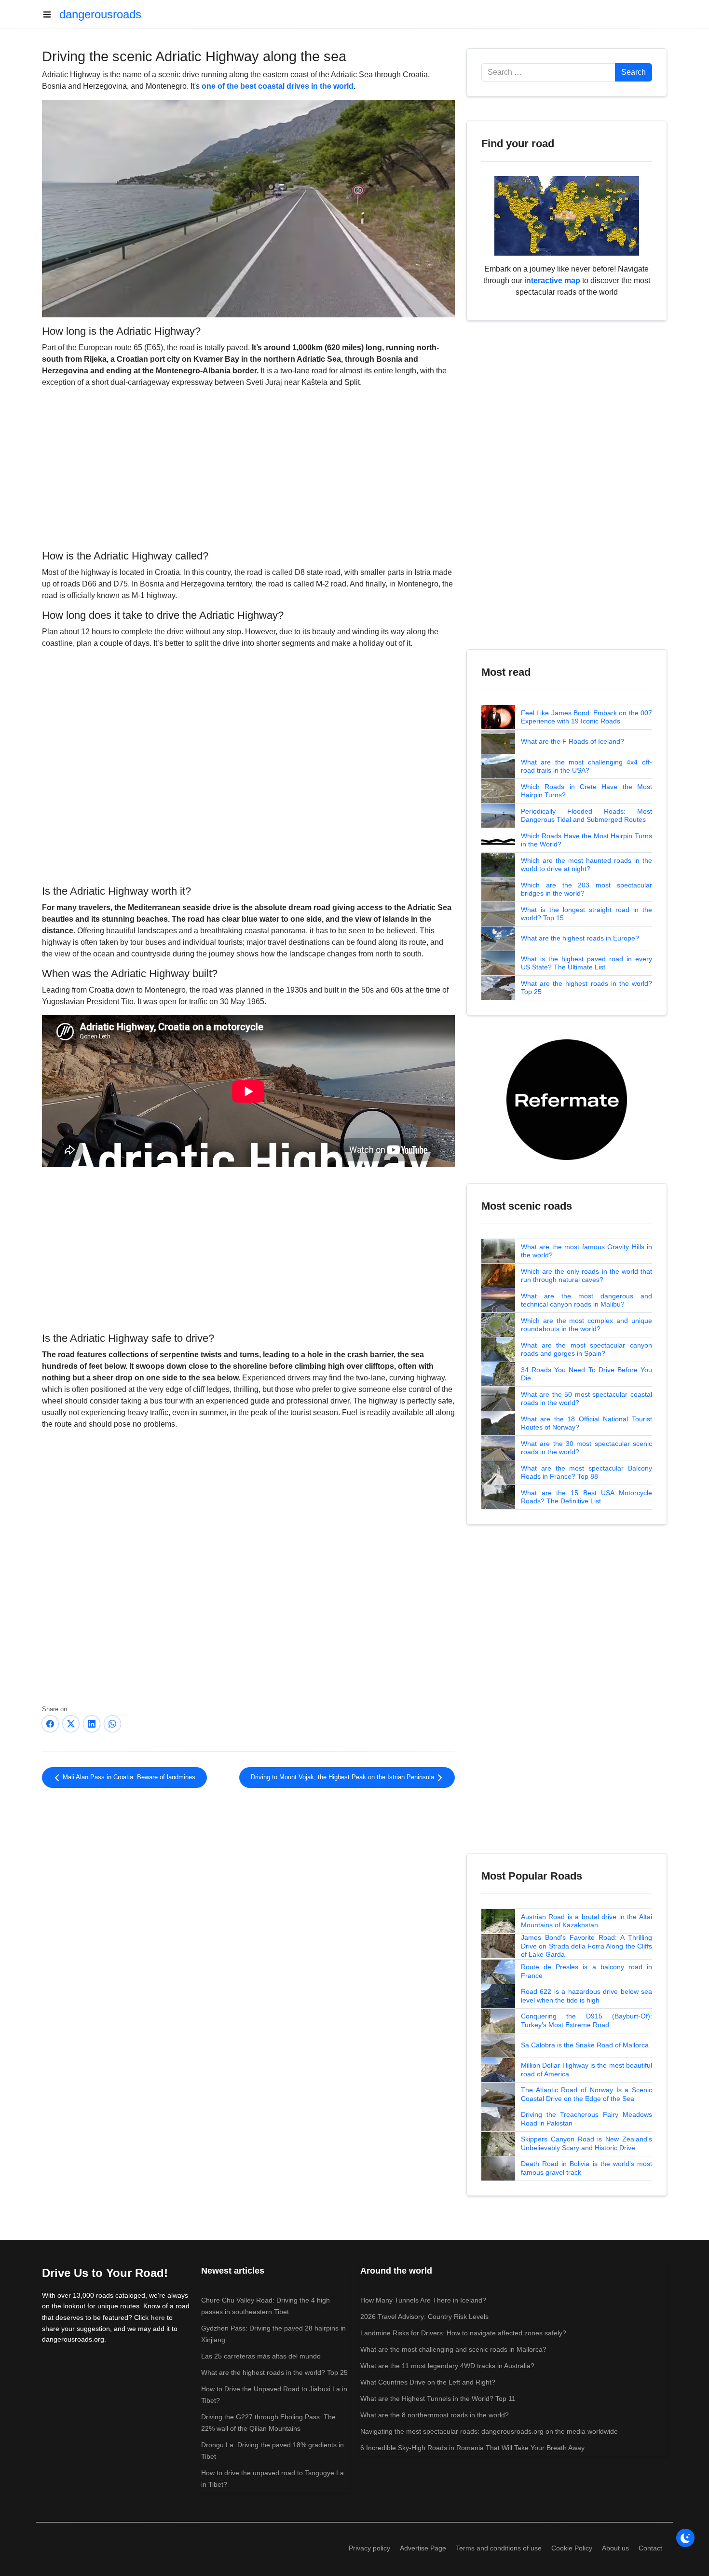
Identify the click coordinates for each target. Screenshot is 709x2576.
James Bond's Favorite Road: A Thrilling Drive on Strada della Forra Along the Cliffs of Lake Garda (586, 1946)
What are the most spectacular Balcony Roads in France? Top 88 (586, 1472)
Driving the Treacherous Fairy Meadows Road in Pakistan (586, 2119)
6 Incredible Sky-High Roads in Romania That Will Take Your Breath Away (472, 2448)
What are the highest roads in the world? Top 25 (586, 988)
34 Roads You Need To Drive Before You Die (586, 1374)
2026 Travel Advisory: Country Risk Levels (424, 2317)
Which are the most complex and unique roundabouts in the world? (586, 1325)
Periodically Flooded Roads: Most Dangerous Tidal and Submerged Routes (586, 816)
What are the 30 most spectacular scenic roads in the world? (586, 1448)
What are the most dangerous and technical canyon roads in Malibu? (586, 1300)
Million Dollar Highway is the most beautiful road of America (586, 2070)
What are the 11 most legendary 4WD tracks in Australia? (447, 2366)
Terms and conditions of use (499, 2548)
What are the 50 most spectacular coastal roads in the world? (586, 1399)
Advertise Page (423, 2548)
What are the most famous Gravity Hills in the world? (586, 1251)
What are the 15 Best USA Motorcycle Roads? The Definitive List (586, 1497)
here (158, 2317)
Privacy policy (369, 2548)
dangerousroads (100, 14)
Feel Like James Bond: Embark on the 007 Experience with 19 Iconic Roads (586, 717)
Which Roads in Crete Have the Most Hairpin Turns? (586, 791)
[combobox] (548, 72)
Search (634, 72)
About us (615, 2548)
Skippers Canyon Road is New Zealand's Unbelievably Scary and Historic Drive (586, 2143)
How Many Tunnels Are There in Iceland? (423, 2300)
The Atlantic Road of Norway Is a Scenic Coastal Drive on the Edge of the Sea (586, 2094)
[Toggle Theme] (685, 2538)
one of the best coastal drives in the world (278, 86)
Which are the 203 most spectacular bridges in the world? (586, 889)
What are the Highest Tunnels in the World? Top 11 (438, 2399)
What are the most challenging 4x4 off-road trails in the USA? (586, 766)
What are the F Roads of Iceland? (573, 741)
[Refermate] (567, 1099)
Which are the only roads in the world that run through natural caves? (586, 1276)
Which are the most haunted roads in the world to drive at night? (586, 865)
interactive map (552, 280)
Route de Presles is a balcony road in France (586, 1971)
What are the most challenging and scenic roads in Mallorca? (453, 2349)
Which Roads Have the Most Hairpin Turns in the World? (586, 840)
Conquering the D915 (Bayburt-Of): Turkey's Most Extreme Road (586, 2020)
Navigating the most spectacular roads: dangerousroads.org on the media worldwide (489, 2431)
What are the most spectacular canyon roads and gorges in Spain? (586, 1349)
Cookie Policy (572, 2548)
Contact (650, 2548)
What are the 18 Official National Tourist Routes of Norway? (586, 1423)
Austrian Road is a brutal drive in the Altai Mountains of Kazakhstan (586, 1921)
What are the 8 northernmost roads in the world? (435, 2415)
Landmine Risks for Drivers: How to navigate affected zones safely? (463, 2333)
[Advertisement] (248, 467)
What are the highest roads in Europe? (580, 938)
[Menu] (51, 14)
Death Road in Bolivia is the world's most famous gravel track (586, 2168)
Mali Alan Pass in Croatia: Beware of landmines (128, 1777)
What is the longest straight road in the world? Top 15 (586, 914)
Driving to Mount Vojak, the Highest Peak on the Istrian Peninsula (343, 1777)
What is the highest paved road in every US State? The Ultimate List (586, 963)
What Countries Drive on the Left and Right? (428, 2382)
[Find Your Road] (567, 215)
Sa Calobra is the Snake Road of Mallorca (585, 2045)
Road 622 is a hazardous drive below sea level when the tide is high (586, 1996)
